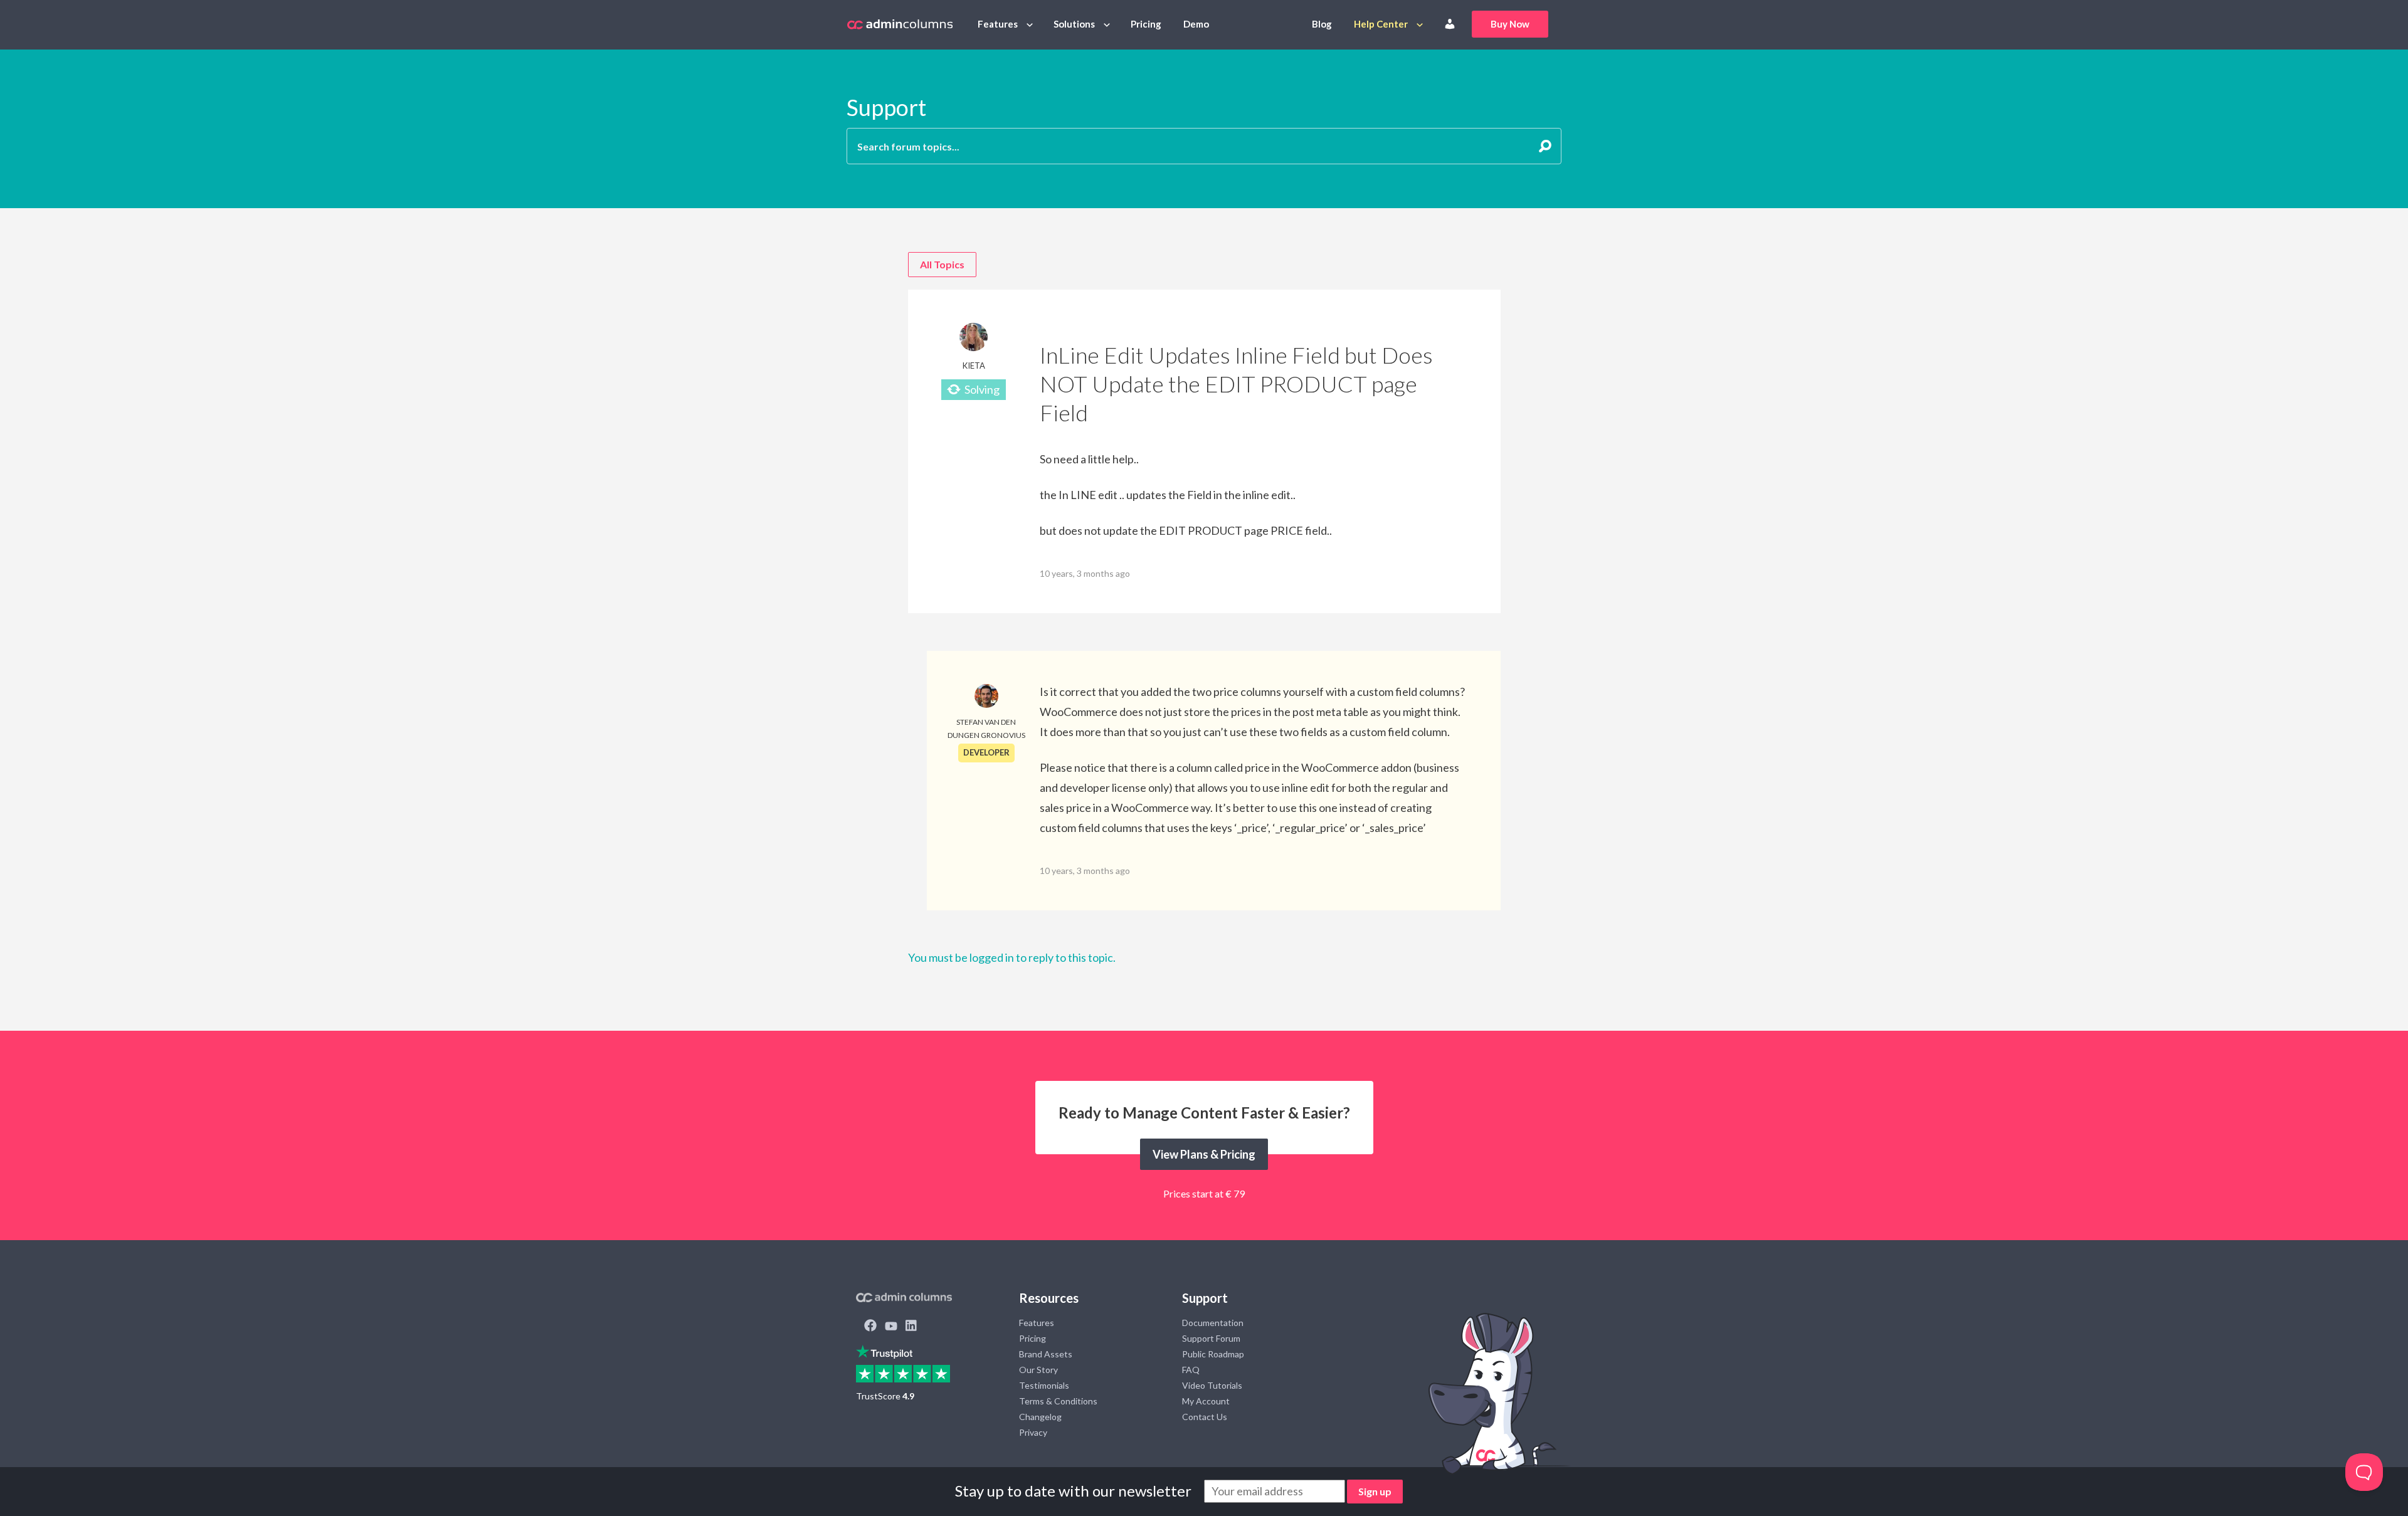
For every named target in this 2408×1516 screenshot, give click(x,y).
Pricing (1146, 24)
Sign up (1375, 1491)
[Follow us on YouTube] (891, 1327)
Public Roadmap (1213, 1354)
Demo (1196, 24)
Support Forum (1211, 1338)
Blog (1322, 24)
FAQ (1191, 1370)
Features (998, 24)
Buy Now (1510, 24)
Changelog (1040, 1417)
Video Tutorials (1212, 1385)
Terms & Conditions (1058, 1401)
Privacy (1033, 1432)
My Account (1206, 1401)
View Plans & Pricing (1204, 1154)
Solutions (1074, 24)
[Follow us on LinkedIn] (911, 1327)
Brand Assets (1046, 1354)
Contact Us (1205, 1417)
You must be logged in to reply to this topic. (1012, 957)
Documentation (1213, 1323)
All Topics (942, 264)
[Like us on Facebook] (870, 1327)
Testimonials (1044, 1385)
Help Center (1381, 24)
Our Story (1038, 1370)
